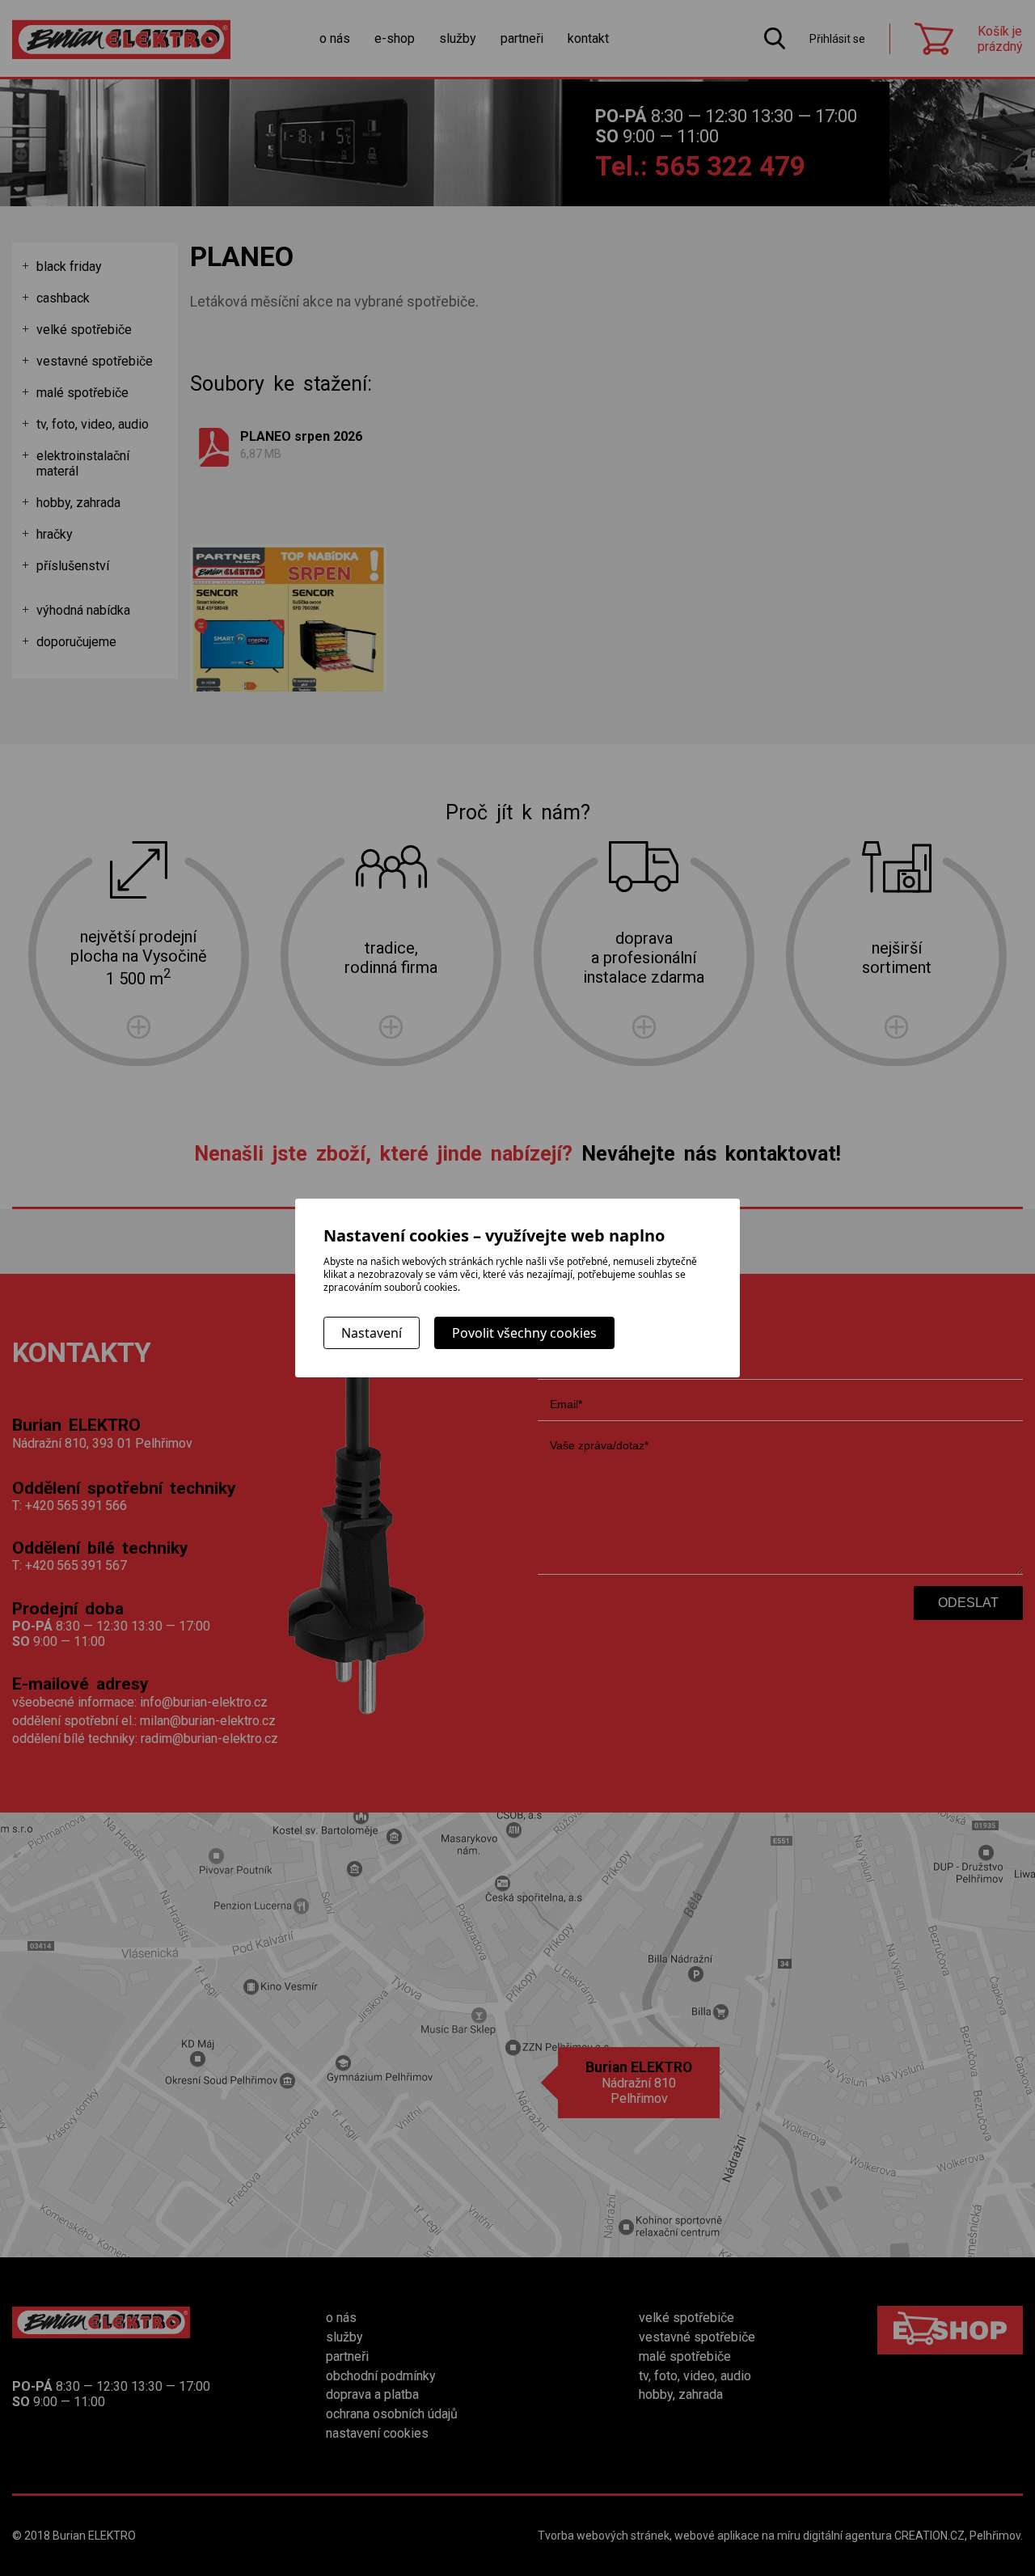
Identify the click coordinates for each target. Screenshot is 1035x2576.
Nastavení (372, 1333)
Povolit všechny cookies (524, 1333)
